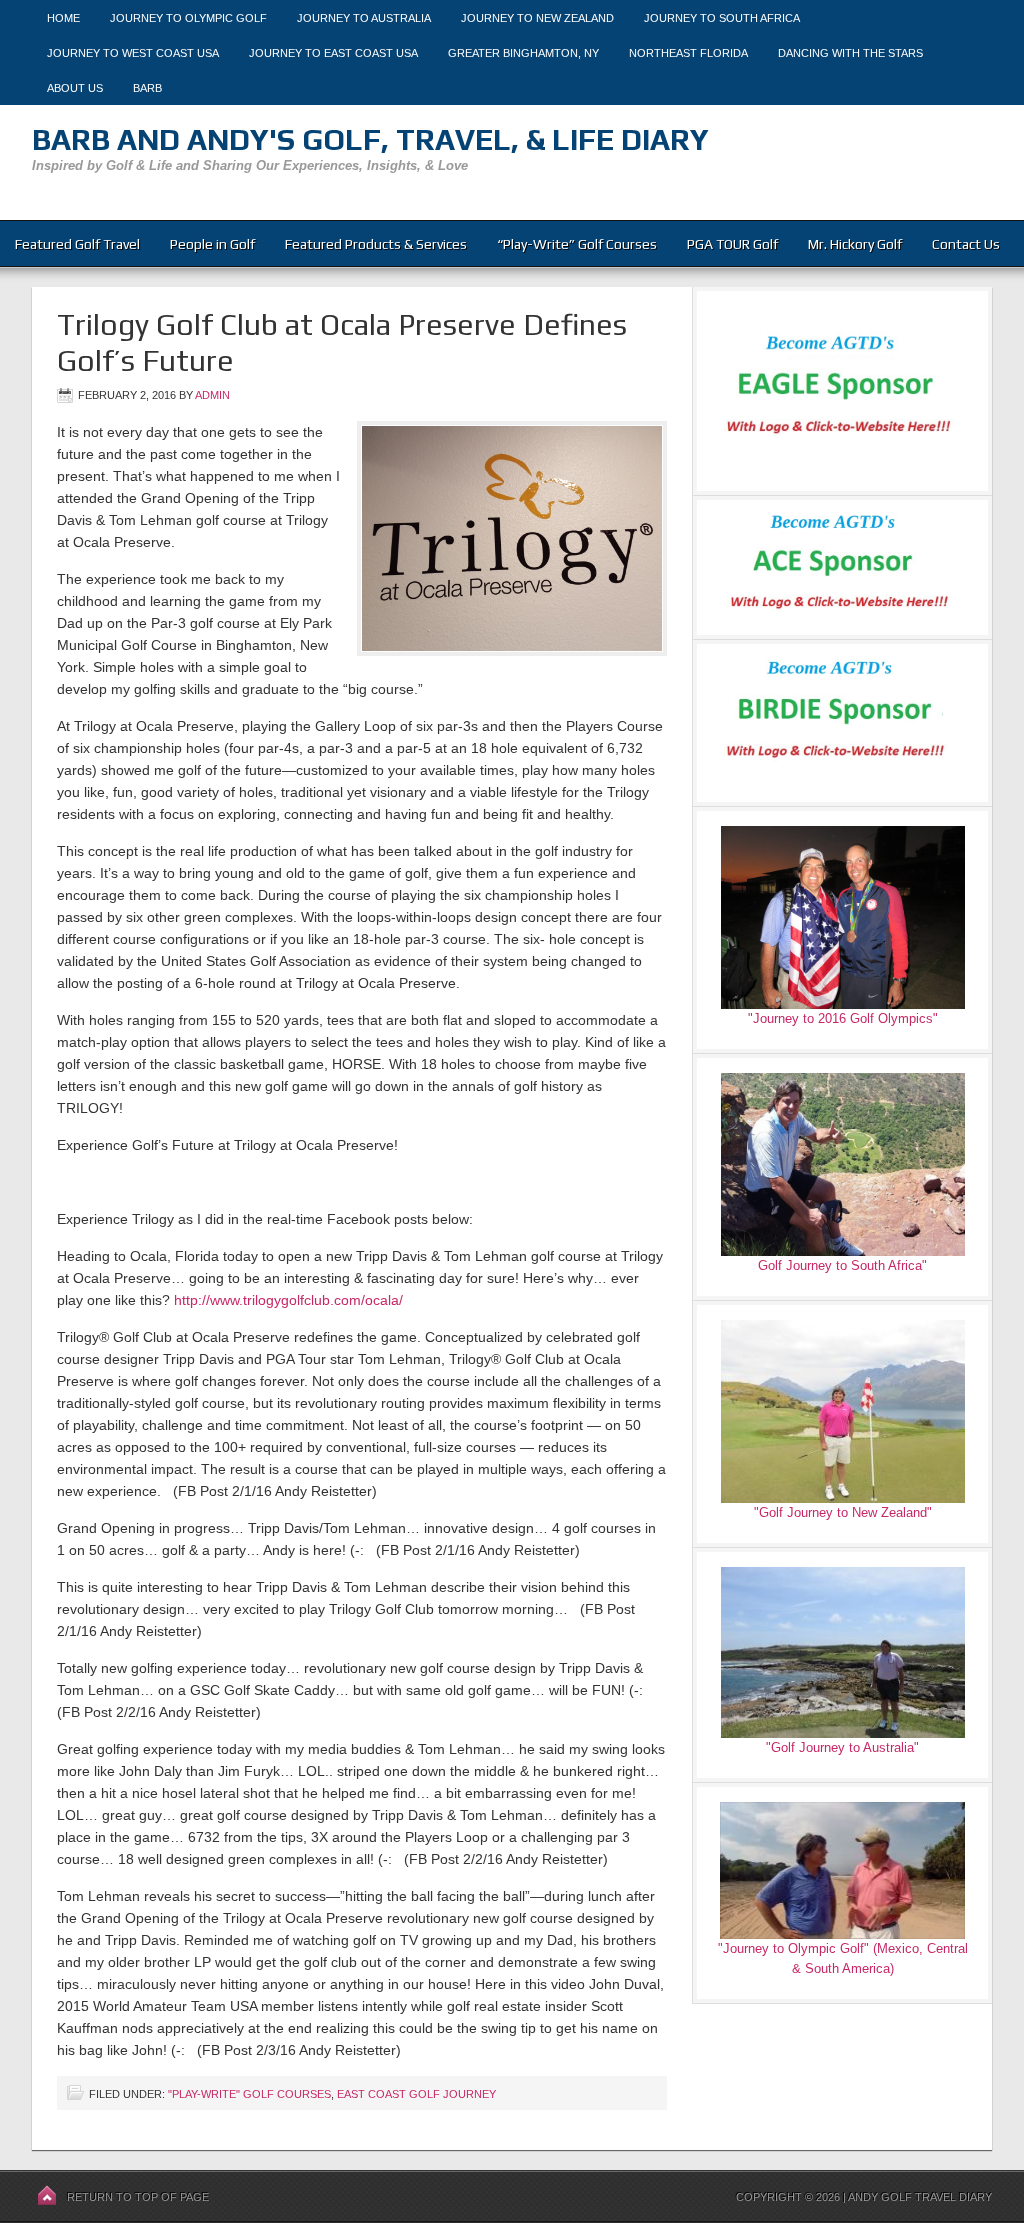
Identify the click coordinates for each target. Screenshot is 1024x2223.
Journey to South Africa (722, 18)
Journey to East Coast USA (333, 53)
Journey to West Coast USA (133, 53)
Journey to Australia (364, 18)
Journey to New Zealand (537, 18)
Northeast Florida (688, 53)
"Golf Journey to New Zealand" (843, 1512)
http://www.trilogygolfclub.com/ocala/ (288, 1300)
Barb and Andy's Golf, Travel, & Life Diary (370, 139)
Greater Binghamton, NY (523, 53)
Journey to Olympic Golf (188, 18)
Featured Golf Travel (77, 244)
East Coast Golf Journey (416, 2094)
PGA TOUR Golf (732, 244)
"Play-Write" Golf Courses (249, 2094)
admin (212, 395)
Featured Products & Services (376, 244)
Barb (147, 88)
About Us (75, 88)
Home (63, 18)
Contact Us (966, 244)
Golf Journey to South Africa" (842, 1265)
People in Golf (212, 244)
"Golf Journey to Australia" (842, 1747)
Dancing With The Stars (850, 53)
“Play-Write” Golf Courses (577, 244)
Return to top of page (138, 2197)
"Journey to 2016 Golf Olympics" (843, 1018)
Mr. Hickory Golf (855, 244)
